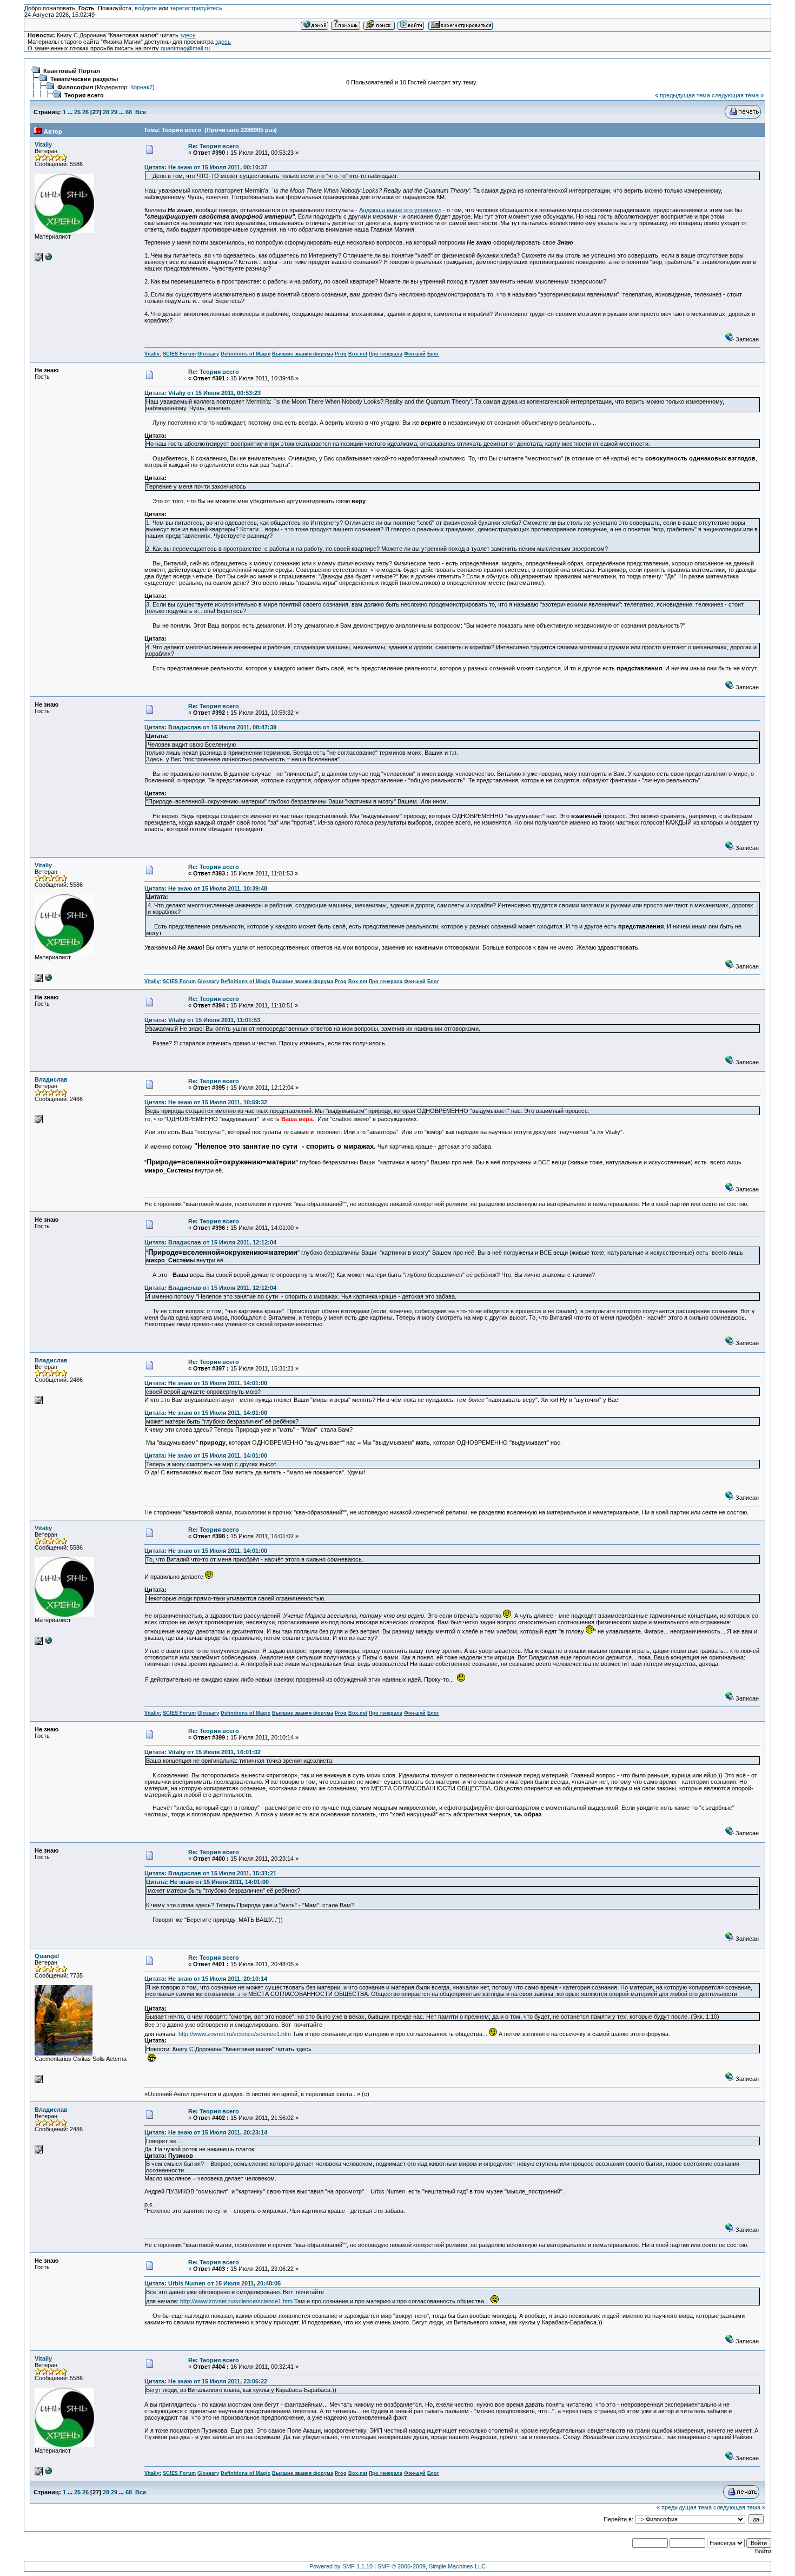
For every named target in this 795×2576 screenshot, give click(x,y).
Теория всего (84, 95)
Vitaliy (43, 144)
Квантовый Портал (72, 71)
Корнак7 (141, 87)
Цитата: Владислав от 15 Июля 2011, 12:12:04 (210, 1242)
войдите (146, 8)
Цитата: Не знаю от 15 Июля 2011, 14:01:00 (206, 1383)
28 (106, 112)
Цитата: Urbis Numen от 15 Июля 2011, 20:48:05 (213, 2283)
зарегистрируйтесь (196, 8)
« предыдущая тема (683, 95)
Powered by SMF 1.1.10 (341, 2566)
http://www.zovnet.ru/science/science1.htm (235, 2034)
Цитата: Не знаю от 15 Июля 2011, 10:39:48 (206, 888)
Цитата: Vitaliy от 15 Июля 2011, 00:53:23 (203, 393)
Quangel (47, 1956)
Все (141, 112)
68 (129, 112)
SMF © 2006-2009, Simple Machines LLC (432, 2566)
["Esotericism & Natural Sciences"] (49, 259)
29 (114, 112)
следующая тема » (738, 95)
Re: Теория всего (214, 146)
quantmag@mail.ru (185, 48)
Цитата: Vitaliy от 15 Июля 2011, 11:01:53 (202, 1020)
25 (77, 112)
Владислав (51, 1079)
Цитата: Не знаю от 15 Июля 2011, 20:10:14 (206, 1979)
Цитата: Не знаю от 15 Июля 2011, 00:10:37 (206, 167)
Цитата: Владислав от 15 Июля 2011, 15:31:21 (210, 1873)
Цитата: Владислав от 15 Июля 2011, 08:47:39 (210, 727)
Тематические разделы (84, 79)
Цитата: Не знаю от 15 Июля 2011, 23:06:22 (206, 2381)
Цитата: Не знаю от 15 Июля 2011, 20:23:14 (206, 2132)
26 (85, 112)
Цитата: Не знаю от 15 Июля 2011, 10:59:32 (206, 1102)
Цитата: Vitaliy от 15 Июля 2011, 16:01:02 (203, 1752)
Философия (75, 87)
